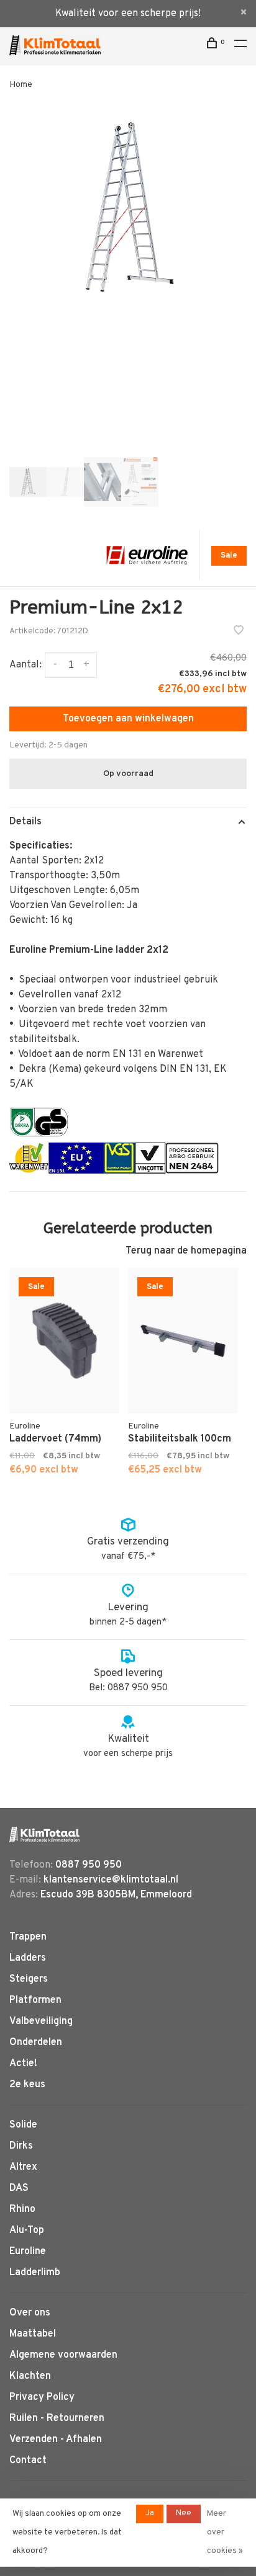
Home (21, 85)
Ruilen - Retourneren (57, 2418)
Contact (28, 2461)
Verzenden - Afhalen (56, 2440)
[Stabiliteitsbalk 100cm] (183, 1341)
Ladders (28, 1958)
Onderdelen (36, 2043)
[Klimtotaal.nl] (44, 1834)
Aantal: (25, 665)
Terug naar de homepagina (186, 1251)
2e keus (27, 2085)
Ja (150, 2513)
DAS (19, 2188)
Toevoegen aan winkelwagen (128, 719)
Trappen (28, 1937)
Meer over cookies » (225, 2533)
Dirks (21, 2146)
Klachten (30, 2376)
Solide (23, 2125)
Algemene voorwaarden (63, 2355)
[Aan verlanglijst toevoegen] (239, 632)
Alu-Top (27, 2231)
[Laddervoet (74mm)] (64, 1341)
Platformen (35, 2000)
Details (25, 822)
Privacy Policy (42, 2397)
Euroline (28, 2252)
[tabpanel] (128, 208)
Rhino (22, 2209)
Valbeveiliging (41, 2021)
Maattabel (33, 2334)
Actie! (23, 2064)
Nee (184, 2513)
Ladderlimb (35, 2273)
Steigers (29, 1979)
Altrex (23, 2167)
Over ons (30, 2313)
